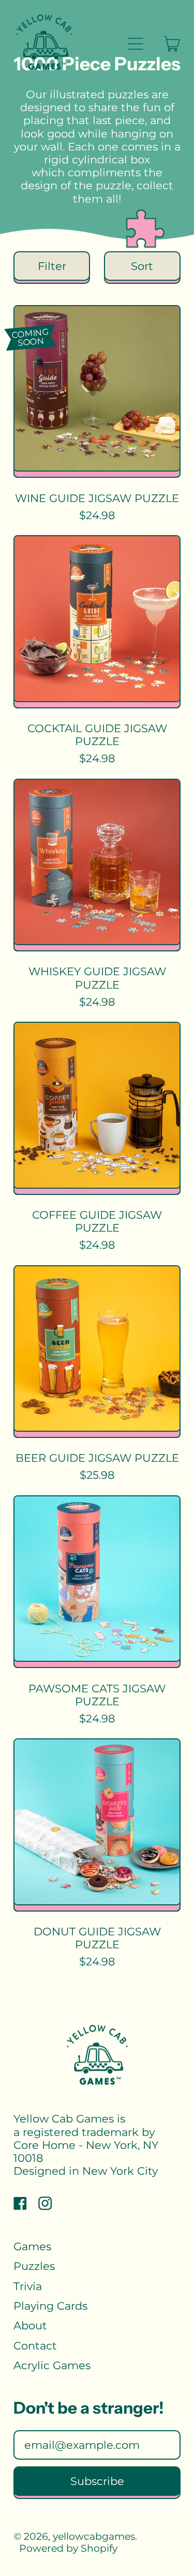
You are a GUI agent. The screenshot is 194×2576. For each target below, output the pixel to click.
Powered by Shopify (68, 2548)
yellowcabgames (94, 2536)
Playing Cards (50, 2306)
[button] (52, 266)
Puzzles (34, 2266)
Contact (35, 2346)
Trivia (28, 2286)
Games (32, 2246)
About (30, 2325)
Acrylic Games (52, 2365)
